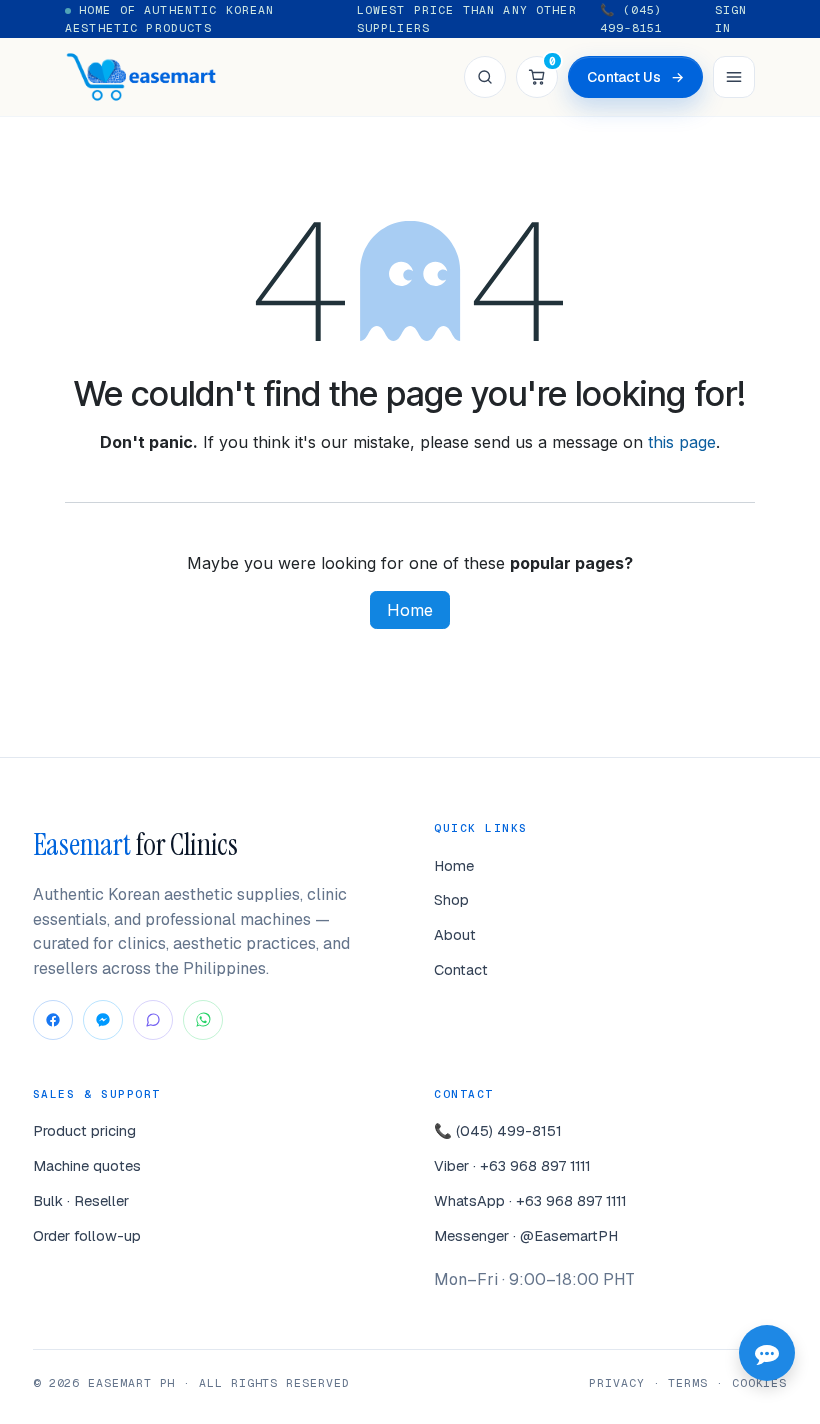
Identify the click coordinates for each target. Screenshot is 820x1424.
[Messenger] (103, 1020)
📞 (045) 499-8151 (631, 18)
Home (410, 610)
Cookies (759, 1382)
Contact (461, 969)
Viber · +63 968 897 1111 (512, 1165)
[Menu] (734, 77)
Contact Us (635, 77)
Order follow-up (87, 1235)
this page (682, 442)
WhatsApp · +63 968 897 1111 (530, 1200)
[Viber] (153, 1020)
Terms (688, 1382)
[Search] (485, 77)
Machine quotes (87, 1165)
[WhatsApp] (203, 1020)
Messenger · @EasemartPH (526, 1235)
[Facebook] (53, 1020)
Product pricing (84, 1130)
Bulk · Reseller (81, 1200)
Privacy (616, 1382)
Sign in (731, 18)
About (455, 934)
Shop (451, 899)
